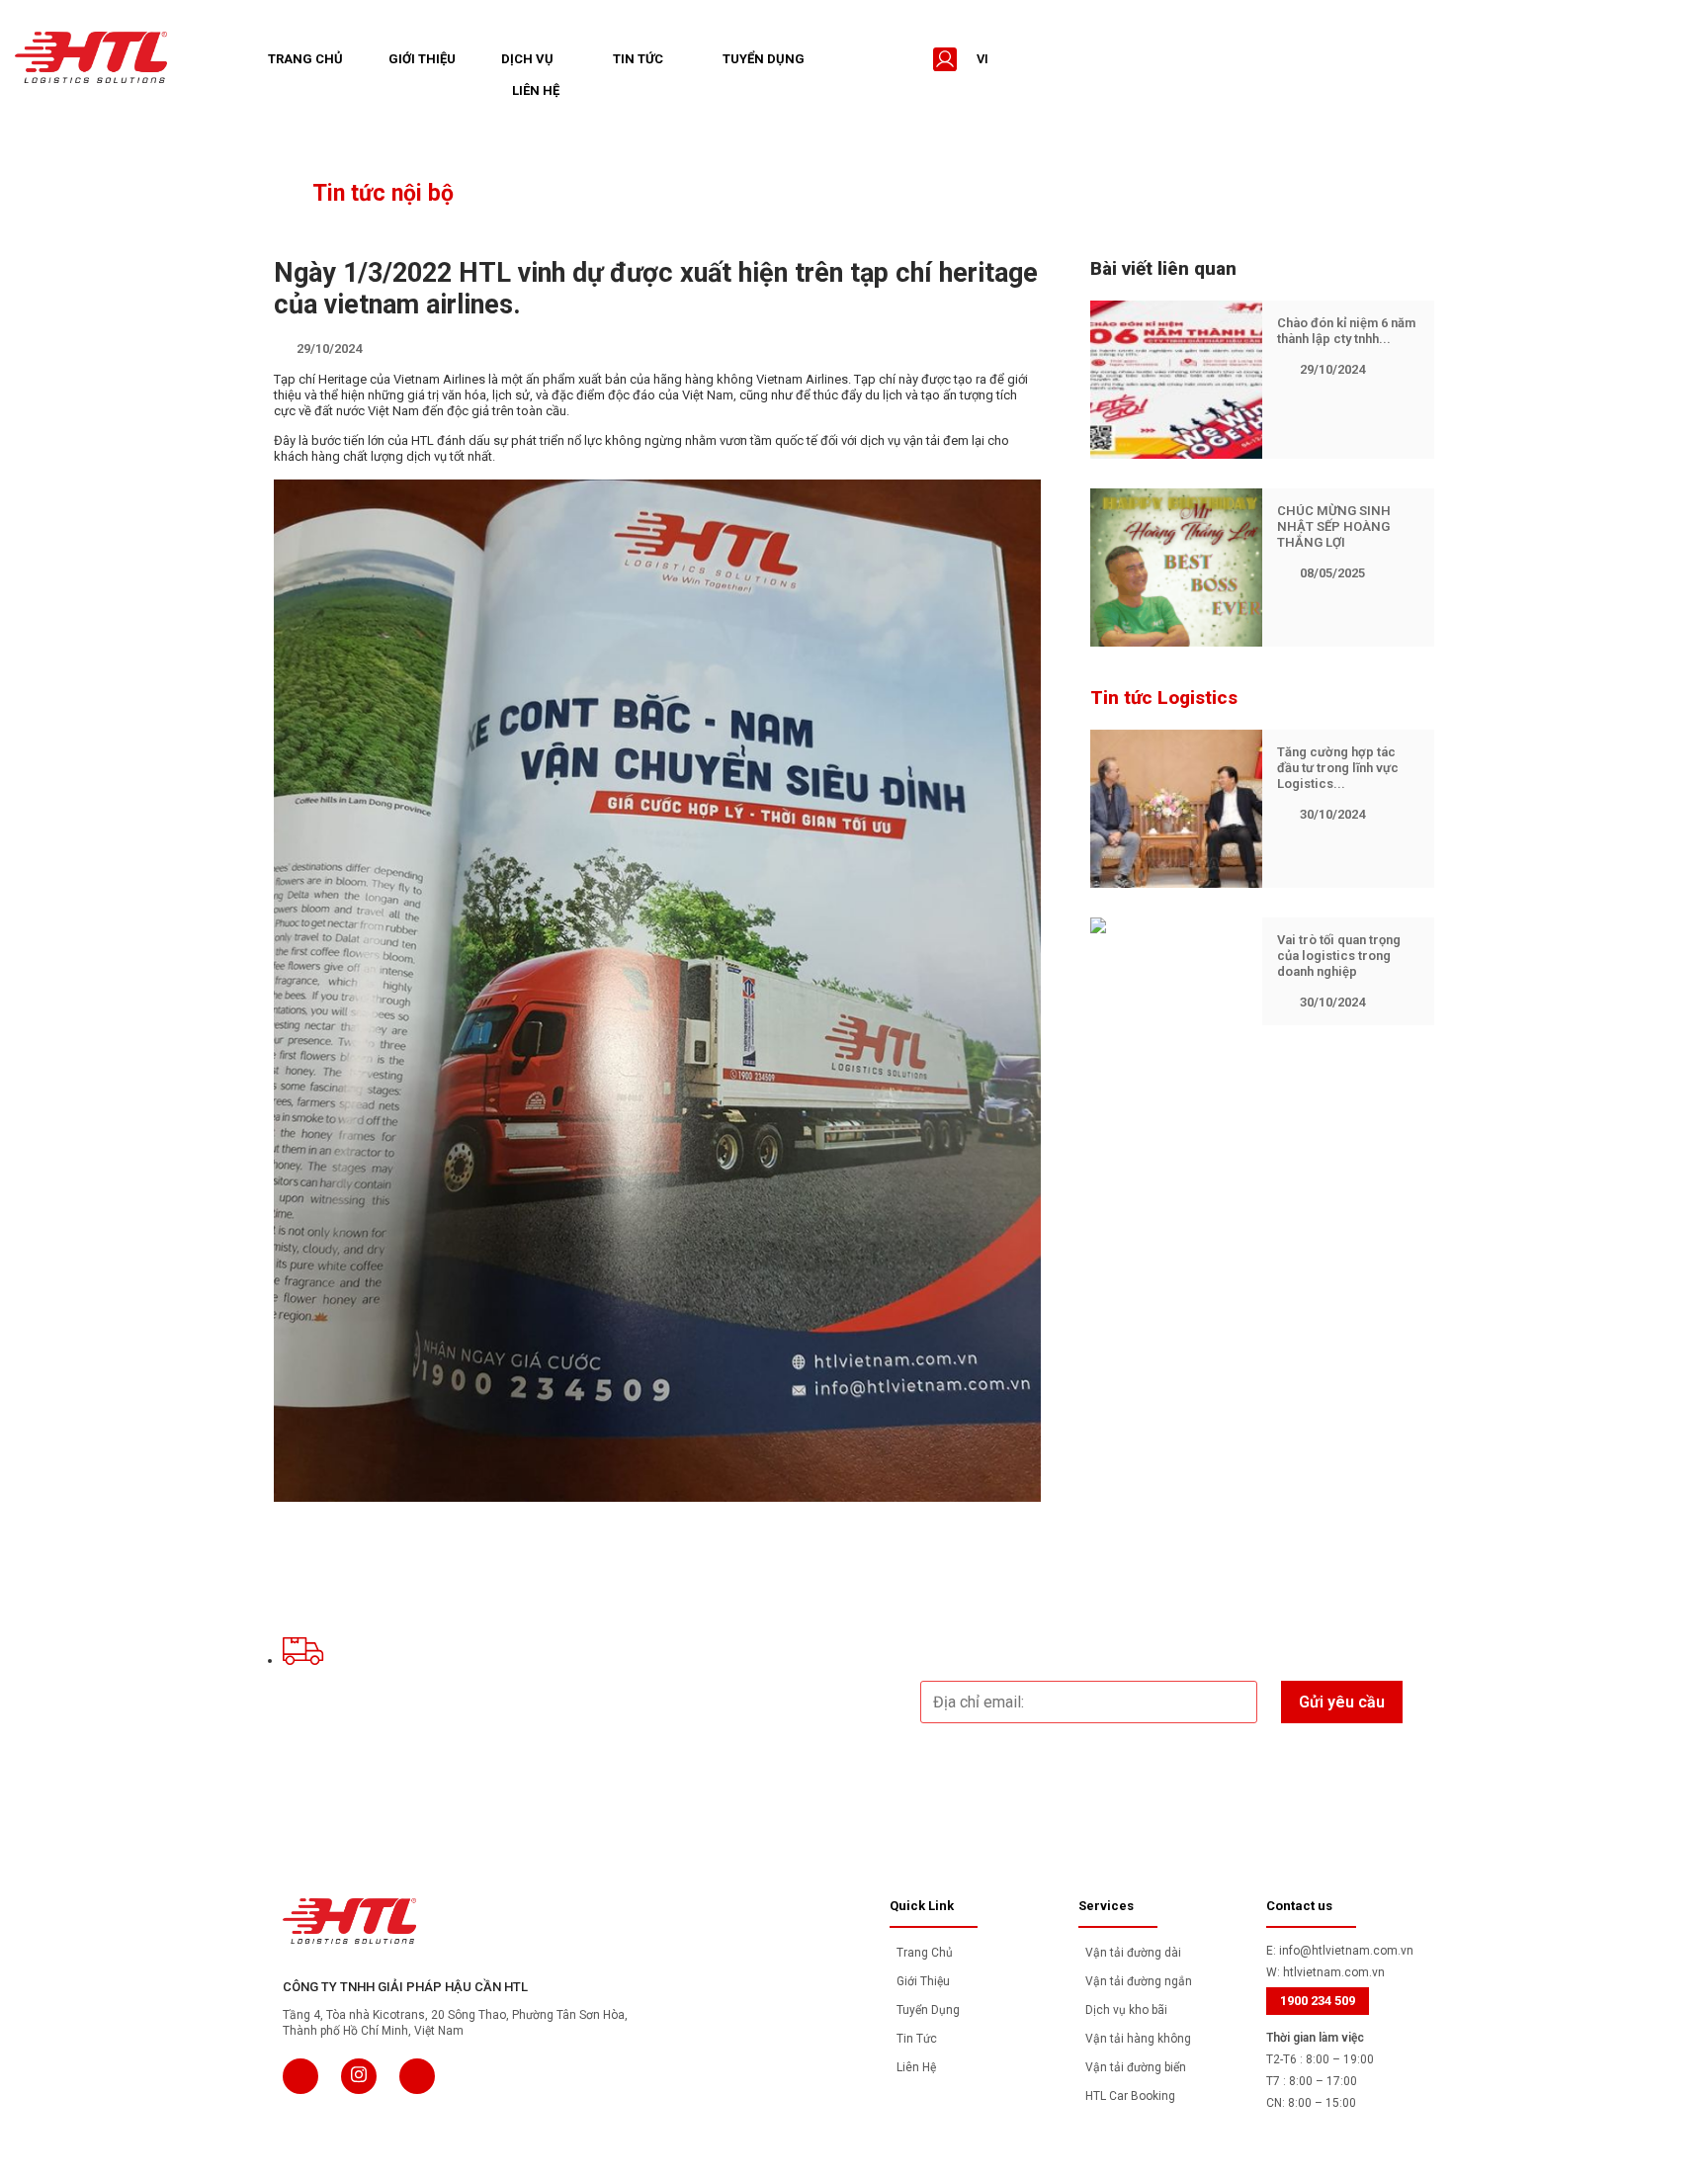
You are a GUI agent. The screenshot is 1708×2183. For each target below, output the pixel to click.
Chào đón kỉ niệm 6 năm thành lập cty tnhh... (1346, 331)
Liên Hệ (536, 90)
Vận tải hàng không (1138, 2039)
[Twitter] (359, 2076)
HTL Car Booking (1130, 2096)
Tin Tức (638, 59)
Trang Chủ (305, 59)
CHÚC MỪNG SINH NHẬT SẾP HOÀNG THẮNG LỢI (1334, 526)
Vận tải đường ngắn (1139, 1981)
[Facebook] (300, 2076)
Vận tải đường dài (1133, 1953)
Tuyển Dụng (764, 59)
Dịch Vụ (527, 59)
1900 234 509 (1318, 2001)
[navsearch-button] (905, 59)
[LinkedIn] (417, 2076)
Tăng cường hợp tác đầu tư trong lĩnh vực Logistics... (1338, 768)
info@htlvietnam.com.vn (1346, 1951)
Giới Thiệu (422, 59)
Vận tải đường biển (1136, 2067)
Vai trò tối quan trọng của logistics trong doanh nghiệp (1339, 956)
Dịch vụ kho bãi (1126, 2010)
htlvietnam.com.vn (1334, 1972)
